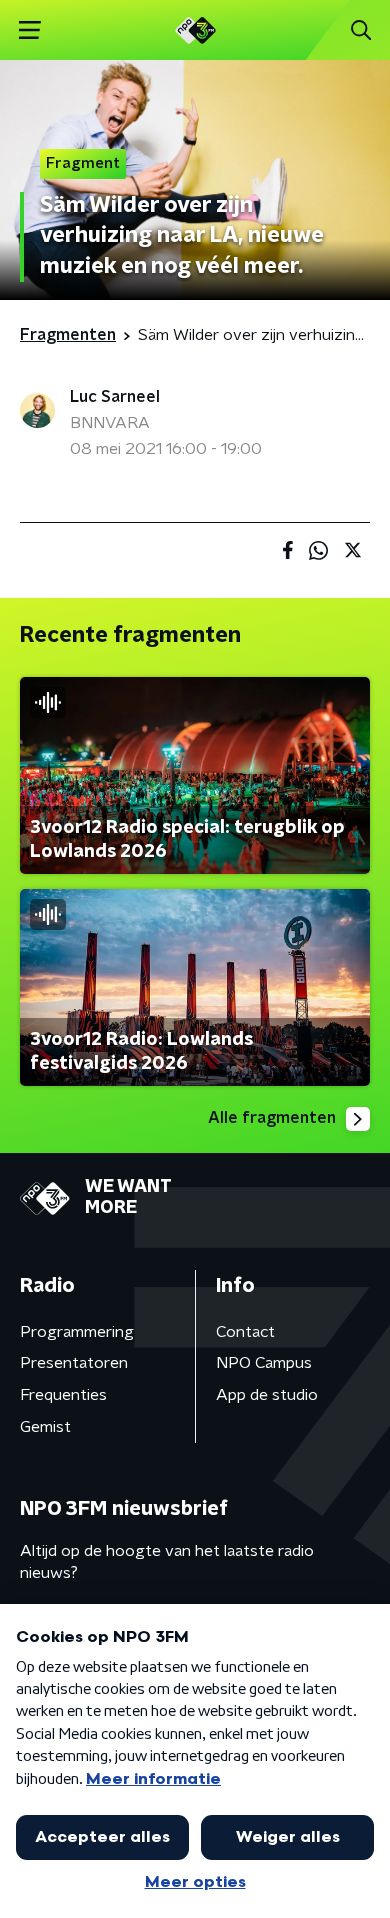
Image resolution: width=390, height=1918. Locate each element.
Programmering (77, 1332)
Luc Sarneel (115, 397)
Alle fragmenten (272, 1118)
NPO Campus (264, 1363)
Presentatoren (74, 1363)
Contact (245, 1332)
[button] (29, 30)
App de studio (267, 1395)
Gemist (45, 1427)
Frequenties (63, 1395)
